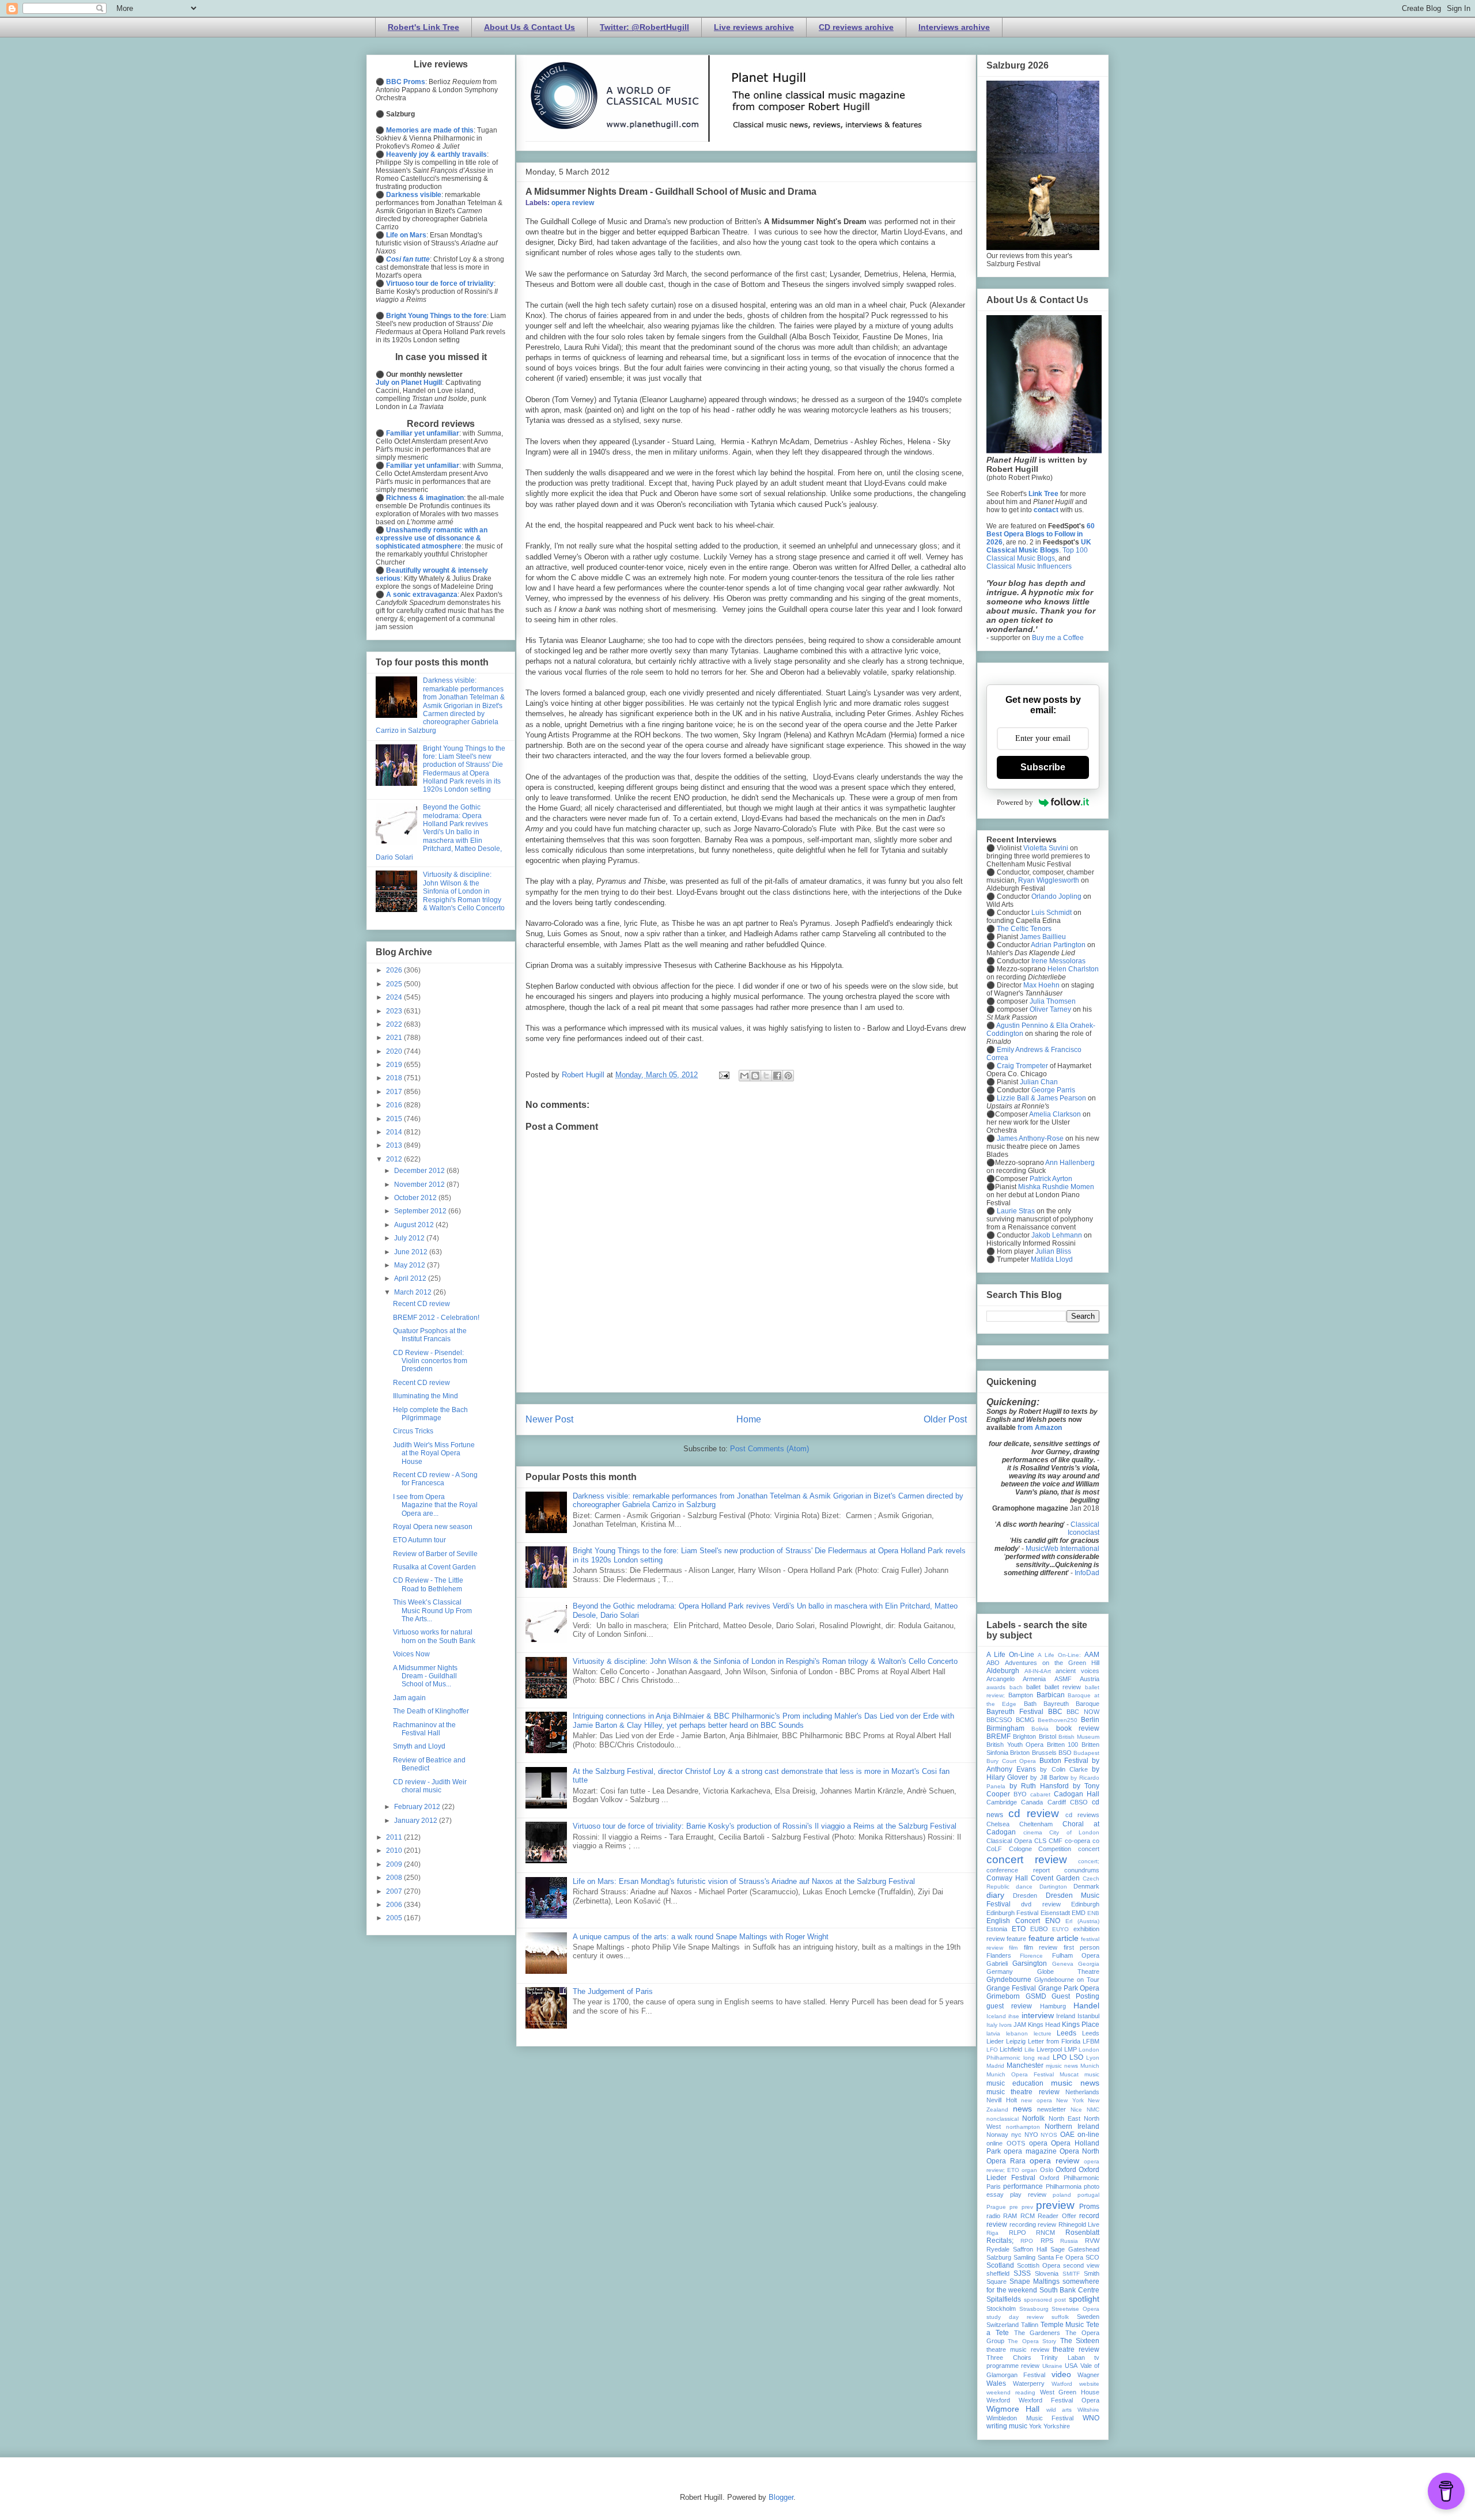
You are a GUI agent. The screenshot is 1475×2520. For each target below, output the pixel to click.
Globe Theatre (1069, 1972)
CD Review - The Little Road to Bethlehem (428, 1584)
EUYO (1060, 1929)
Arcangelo (1001, 1679)
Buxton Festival (1064, 1761)
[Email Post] (723, 1075)
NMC (1093, 2110)
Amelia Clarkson (1055, 1114)
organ (1029, 2170)
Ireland (1066, 2016)
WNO (1091, 2418)
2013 (395, 1145)
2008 (395, 1878)
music (1092, 2074)
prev (1027, 2207)
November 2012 (420, 1185)
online (994, 2143)
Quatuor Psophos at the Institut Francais (430, 1335)
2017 (395, 1092)
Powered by (1015, 802)
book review (1078, 1728)
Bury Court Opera (1011, 1761)
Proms (1089, 2207)
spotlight (1084, 2299)
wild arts (1059, 2410)
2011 (395, 1837)
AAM (1092, 1655)
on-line (1088, 2135)
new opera (1037, 2100)
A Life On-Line (1010, 1655)
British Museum (1079, 1737)
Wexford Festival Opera (1059, 2400)
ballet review (1063, 1687)
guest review (1009, 2006)
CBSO (1079, 1802)
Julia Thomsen (1053, 1001)
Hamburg (1053, 2006)
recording (1023, 2224)
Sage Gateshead (1075, 2249)
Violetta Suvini (1046, 848)
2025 (395, 984)
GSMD (1036, 1996)
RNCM (1045, 2233)
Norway (997, 2135)
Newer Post (549, 1419)
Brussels (1044, 1753)
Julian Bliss (1053, 1251)
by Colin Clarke (1064, 1769)
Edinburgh (1085, 1904)
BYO (1020, 1794)
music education (1015, 2083)
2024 (395, 997)
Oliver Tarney (1050, 1009)
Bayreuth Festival (1015, 1712)
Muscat (1069, 2074)
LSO (1076, 2057)
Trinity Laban (1063, 2358)
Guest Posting (1075, 1996)
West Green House (1070, 2392)
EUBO (1039, 1929)
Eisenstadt (1055, 1913)
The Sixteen (1080, 2341)
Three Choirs (1009, 2358)
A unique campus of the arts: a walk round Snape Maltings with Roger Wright (701, 1937)
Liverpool (1049, 2049)
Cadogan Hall (1077, 1794)
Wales (996, 2383)
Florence (1031, 1956)
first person (1081, 1947)
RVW (1092, 2241)
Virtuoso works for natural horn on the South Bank (434, 1636)
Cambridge (1002, 1802)
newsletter (1052, 2109)
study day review (1015, 2317)
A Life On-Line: (1059, 1655)
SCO (1092, 2257)
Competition (1055, 1849)
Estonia (997, 1929)
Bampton (1021, 1695)
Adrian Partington (1058, 945)
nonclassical (1003, 2119)
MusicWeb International (1062, 1549)
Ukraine (1052, 2366)
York (1035, 2426)
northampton (1023, 2127)
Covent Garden (1055, 1878)
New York (1070, 2100)
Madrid (995, 2066)
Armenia (1034, 1679)
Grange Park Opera (1069, 1988)
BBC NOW (1083, 1712)
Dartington (1053, 1887)
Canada (1032, 1802)
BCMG (1025, 1720)
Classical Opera (1009, 1841)
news (1022, 2109)
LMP (1071, 2049)
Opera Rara (1006, 2161)
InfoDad (1087, 1573)
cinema (1033, 1832)
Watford (1062, 2384)
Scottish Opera (1039, 2265)
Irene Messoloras (1058, 961)
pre (1014, 2207)
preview (1055, 2205)
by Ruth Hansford (1039, 1786)
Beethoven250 (1058, 1720)
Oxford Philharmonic (1069, 2178)
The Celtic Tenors (1024, 929)
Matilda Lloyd (1052, 1259)
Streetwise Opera (1075, 2309)
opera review (573, 203)
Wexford (998, 2400)
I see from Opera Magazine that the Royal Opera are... (435, 1505)
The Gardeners (1037, 2333)
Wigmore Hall (1013, 2409)
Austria (1090, 1679)
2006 (395, 1905)
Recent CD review (421, 1304)
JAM (1020, 2025)
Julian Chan (1039, 1082)
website (1089, 2384)
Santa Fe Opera (1061, 2257)
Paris (994, 2186)
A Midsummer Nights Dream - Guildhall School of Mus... (425, 1676)
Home (749, 1419)
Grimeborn (1003, 1996)
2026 (395, 970)
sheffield (998, 2273)
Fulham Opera (1076, 1955)
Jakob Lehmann (1057, 1235)
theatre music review (1018, 2349)
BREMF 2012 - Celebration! (436, 1318)
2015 (395, 1119)
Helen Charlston (1073, 969)
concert (1089, 1849)
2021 (395, 1038)
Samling (1024, 2257)
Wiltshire (1088, 2410)
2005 (395, 1918)
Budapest (1086, 1753)
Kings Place (1081, 2025)
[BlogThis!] (755, 1076)
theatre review (1076, 2349)
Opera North (1079, 2151)
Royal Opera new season (433, 1527)
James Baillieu (1043, 937)
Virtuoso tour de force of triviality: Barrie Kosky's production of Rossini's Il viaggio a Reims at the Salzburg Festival (765, 1826)
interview (1038, 2015)
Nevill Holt (1002, 2100)
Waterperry (1029, 2383)
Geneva (1063, 1964)
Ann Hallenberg (1070, 1163)
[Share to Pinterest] (788, 1076)
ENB (1093, 1913)
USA (1071, 2366)
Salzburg (999, 2257)
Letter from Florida (1054, 2041)
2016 (395, 1105)
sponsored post (1045, 2300)
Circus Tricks (413, 1431)
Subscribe (1043, 767)
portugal (1088, 2195)
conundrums (1082, 1870)
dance (1024, 1887)
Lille (1030, 2050)
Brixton (1020, 1753)
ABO (993, 1663)
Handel (1086, 2006)
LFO (992, 2050)
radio (993, 2216)
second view (1081, 2265)
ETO (1019, 1929)
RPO (1027, 2241)
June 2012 (412, 1252)
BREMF (999, 1736)
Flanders (999, 1955)
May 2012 (411, 1265)
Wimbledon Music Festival (1030, 2418)
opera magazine (1030, 2151)
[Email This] (744, 1076)
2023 (395, 1011)
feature (1016, 1939)
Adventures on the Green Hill (1052, 1663)
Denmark (1086, 1886)
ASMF (1063, 1679)
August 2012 (415, 1225)
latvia (993, 2033)
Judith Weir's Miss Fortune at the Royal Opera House (434, 1453)
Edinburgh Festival (1012, 1913)
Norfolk (1033, 2118)
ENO (1053, 1921)
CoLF (994, 1849)
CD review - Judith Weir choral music (430, 1786)
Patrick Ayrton (1051, 1179)
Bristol (1047, 1736)
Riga (992, 2233)
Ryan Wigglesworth (1049, 880)
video (1061, 2374)
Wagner (1088, 2375)
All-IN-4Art (1038, 1671)
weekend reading (1011, 2392)
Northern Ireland (1072, 2127)
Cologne (1020, 1849)
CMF (1056, 1841)
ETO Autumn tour (419, 1540)
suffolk (1060, 2317)
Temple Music (1062, 2325)
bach (1016, 1687)
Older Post (945, 1419)
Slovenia (1047, 2273)
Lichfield (1011, 2049)
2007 (395, 1891)
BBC (1055, 1712)
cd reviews (1082, 1815)
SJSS (1022, 2273)
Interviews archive (954, 27)
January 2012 (417, 1821)
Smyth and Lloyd (419, 1746)
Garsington (1030, 1963)
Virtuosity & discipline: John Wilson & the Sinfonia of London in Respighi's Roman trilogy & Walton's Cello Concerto (765, 1661)
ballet (1033, 1687)
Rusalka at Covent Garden (434, 1567)
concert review (1027, 1859)
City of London (1074, 1832)
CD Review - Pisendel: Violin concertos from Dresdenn (430, 1361)
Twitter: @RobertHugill (644, 27)
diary (995, 1895)
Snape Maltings (1035, 2281)
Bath (1030, 1704)
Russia (1069, 2241)
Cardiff (1057, 1802)
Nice (1076, 2110)
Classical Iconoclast (1083, 1528)
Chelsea (998, 1824)
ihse (1014, 2016)
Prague (996, 2207)
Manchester (1025, 2065)
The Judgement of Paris (613, 1991)
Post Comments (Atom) (769, 1449)
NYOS (1049, 2135)
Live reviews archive (754, 27)
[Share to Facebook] (777, 1076)
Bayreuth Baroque (1071, 1704)
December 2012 (420, 1171)
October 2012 (416, 1198)
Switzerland (1003, 2325)
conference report (1018, 1870)
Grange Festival (1011, 1988)
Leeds (1066, 2033)
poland (1062, 2195)
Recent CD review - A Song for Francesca (435, 1479)
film (1013, 1948)
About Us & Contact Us (530, 27)
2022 (395, 1024)
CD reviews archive (856, 27)
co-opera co (1082, 1841)
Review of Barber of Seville (435, 1554)
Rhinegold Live (1079, 2224)
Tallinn (1030, 2325)
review (1047, 2224)
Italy (992, 2025)
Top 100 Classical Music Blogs (1037, 554)
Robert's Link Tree (423, 27)
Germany (1000, 1972)
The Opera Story (1032, 2341)
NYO (1031, 2135)
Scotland (1000, 2265)
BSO (1065, 1753)
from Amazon (1040, 1428)
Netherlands (1082, 2092)
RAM (1010, 2216)
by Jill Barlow (1049, 1777)
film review (1041, 1947)
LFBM (1091, 2041)
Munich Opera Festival (1020, 2074)
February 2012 (418, 1807)
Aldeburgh (1003, 1671)
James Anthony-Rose (1030, 1138)
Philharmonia (1064, 2186)
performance (1023, 2186)
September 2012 (421, 1211)
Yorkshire (1057, 2426)
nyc (1016, 2135)
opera (1038, 2143)
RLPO (1018, 2233)
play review (1028, 2194)
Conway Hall (1007, 1878)
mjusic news (1062, 2066)
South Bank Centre (1069, 2290)
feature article (1054, 1938)
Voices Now (411, 1654)
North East (1064, 2118)
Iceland (996, 2016)
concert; (1089, 1861)
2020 (395, 1051)
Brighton (1024, 1736)
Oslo (1047, 2170)
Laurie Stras (1015, 1211)
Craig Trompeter (1022, 1066)
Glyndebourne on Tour (1067, 1980)
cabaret (1040, 1794)
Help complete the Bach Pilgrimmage (430, 1414)
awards (996, 1687)
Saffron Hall (1030, 2249)
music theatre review (1023, 2092)
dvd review (1041, 1904)
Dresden (1025, 1895)
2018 (395, 1078)
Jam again (409, 1698)
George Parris (1053, 1090)
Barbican (1051, 1695)
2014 (395, 1132)
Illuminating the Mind (426, 1396)
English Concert (1013, 1921)
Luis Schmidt (1052, 913)
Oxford (1066, 2170)
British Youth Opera (1015, 1745)
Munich (1090, 2066)
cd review (1034, 1813)
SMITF (1071, 2274)
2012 (395, 1159)
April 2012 (411, 1278)
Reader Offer (1057, 2216)
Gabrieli (997, 1963)
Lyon (1093, 2058)
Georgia (1089, 1964)
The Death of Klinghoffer (431, 1711)
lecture (1043, 2033)
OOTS (1016, 2143)
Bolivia (1040, 1729)
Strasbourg (1034, 2309)
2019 (395, 1065)
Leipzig (1016, 2041)
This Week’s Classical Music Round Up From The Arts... (432, 1611)
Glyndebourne (1009, 1980)
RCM (1028, 2216)
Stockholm (1001, 2309)
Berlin (1090, 1720)
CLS (1040, 1841)
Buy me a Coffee (1058, 638)
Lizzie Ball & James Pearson (1041, 1098)
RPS (1047, 2241)
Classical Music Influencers (1029, 566)
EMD (1079, 1913)
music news (1075, 2083)
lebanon (1017, 2033)
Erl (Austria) (1082, 1921)
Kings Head (1044, 2025)
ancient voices (1077, 1671)
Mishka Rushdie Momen (1056, 1187)
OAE (1067, 2135)
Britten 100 (1063, 1745)
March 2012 (414, 1292)
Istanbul (1088, 2016)
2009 (395, 1864)
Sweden (1088, 2317)
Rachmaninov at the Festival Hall (424, 1729)
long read (1037, 2058)
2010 (395, 1851)
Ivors (1005, 2025)
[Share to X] (766, 1076)
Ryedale (998, 2249)
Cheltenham (1036, 1824)
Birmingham (1005, 1728)
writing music (1007, 2426)
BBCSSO (999, 1720)
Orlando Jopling (1056, 896)
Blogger (781, 2497)
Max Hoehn (1041, 985)
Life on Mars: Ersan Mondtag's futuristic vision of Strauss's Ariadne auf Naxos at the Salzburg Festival (744, 1881)
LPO (1060, 2057)
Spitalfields (1004, 2299)
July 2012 (410, 1238)
